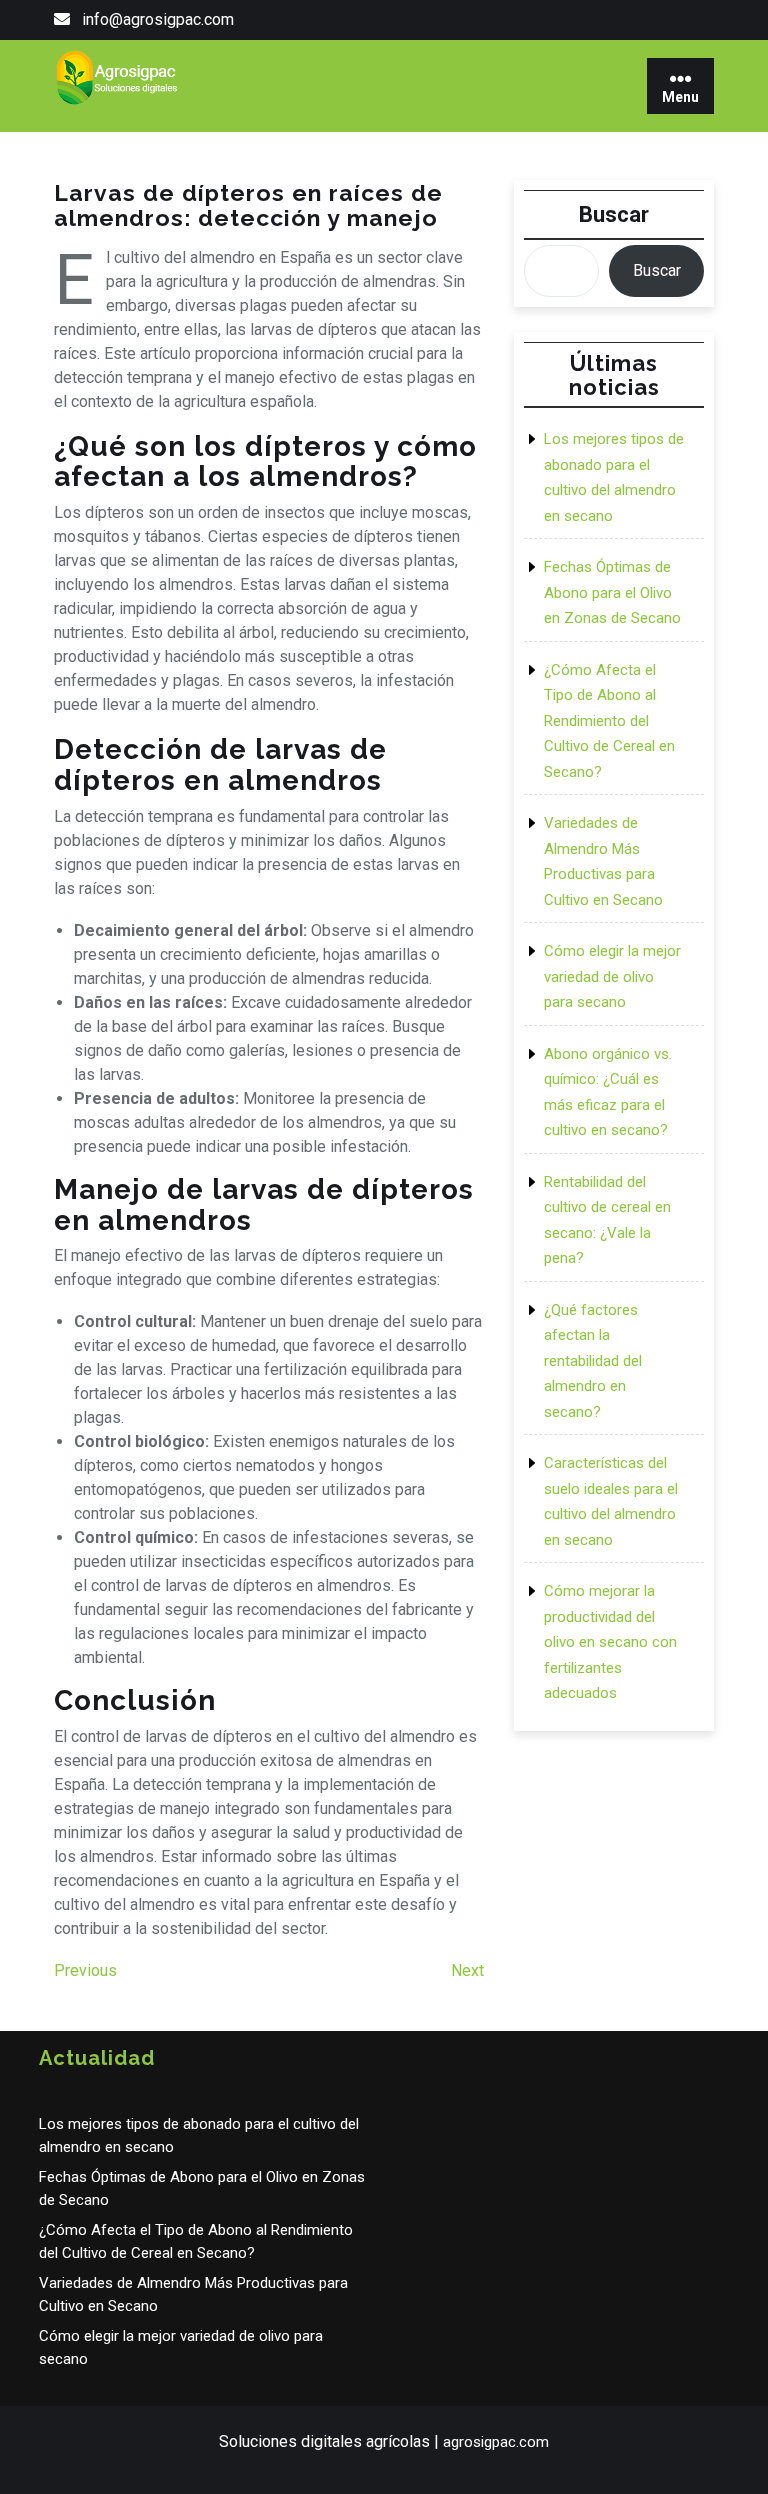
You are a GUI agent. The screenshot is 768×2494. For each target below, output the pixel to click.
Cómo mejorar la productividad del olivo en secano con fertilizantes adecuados (610, 1642)
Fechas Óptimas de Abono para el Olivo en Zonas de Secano (612, 592)
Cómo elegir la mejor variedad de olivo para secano (612, 976)
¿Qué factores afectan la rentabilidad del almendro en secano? (593, 1361)
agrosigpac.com (496, 2442)
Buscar (614, 214)
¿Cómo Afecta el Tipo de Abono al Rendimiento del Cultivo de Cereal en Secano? (609, 721)
